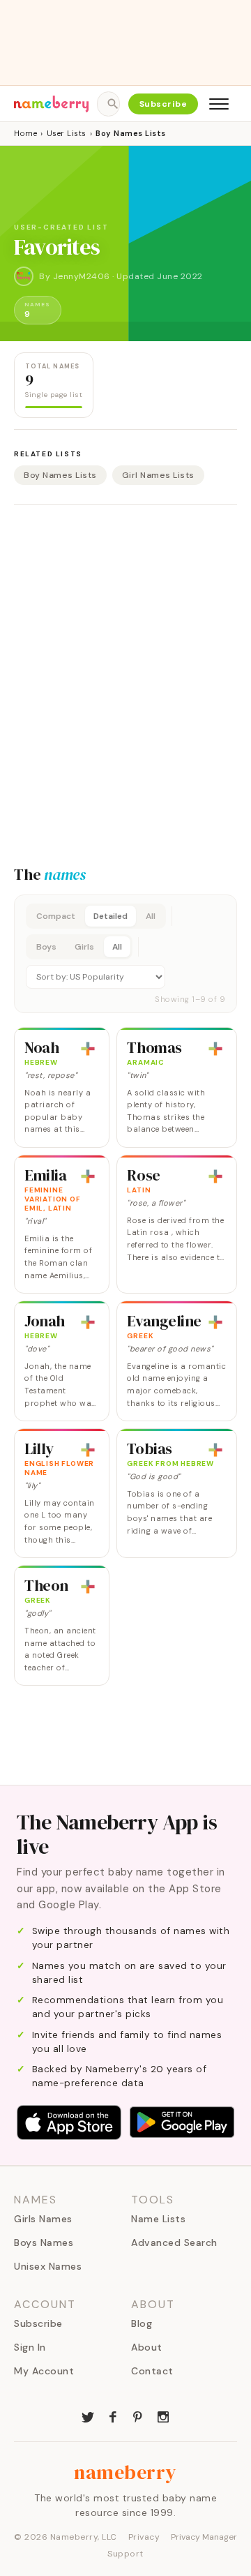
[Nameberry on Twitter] (88, 2416)
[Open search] (108, 104)
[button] (125, 954)
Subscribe (163, 104)
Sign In (30, 2347)
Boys (46, 947)
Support (125, 2554)
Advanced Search (174, 2242)
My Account (44, 2371)
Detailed (111, 916)
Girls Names (43, 2219)
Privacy (144, 2537)
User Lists (67, 133)
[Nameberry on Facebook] (113, 2416)
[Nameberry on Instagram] (163, 2416)
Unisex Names (48, 2266)
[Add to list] (88, 1049)
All (151, 916)
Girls (84, 947)
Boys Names (44, 2242)
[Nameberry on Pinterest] (138, 2416)
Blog (142, 2323)
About (147, 2347)
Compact (56, 916)
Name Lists (158, 2219)
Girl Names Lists (158, 475)
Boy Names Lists (60, 475)
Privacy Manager (204, 2537)
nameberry (125, 2472)
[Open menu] (219, 104)
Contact (152, 2371)
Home (25, 133)
